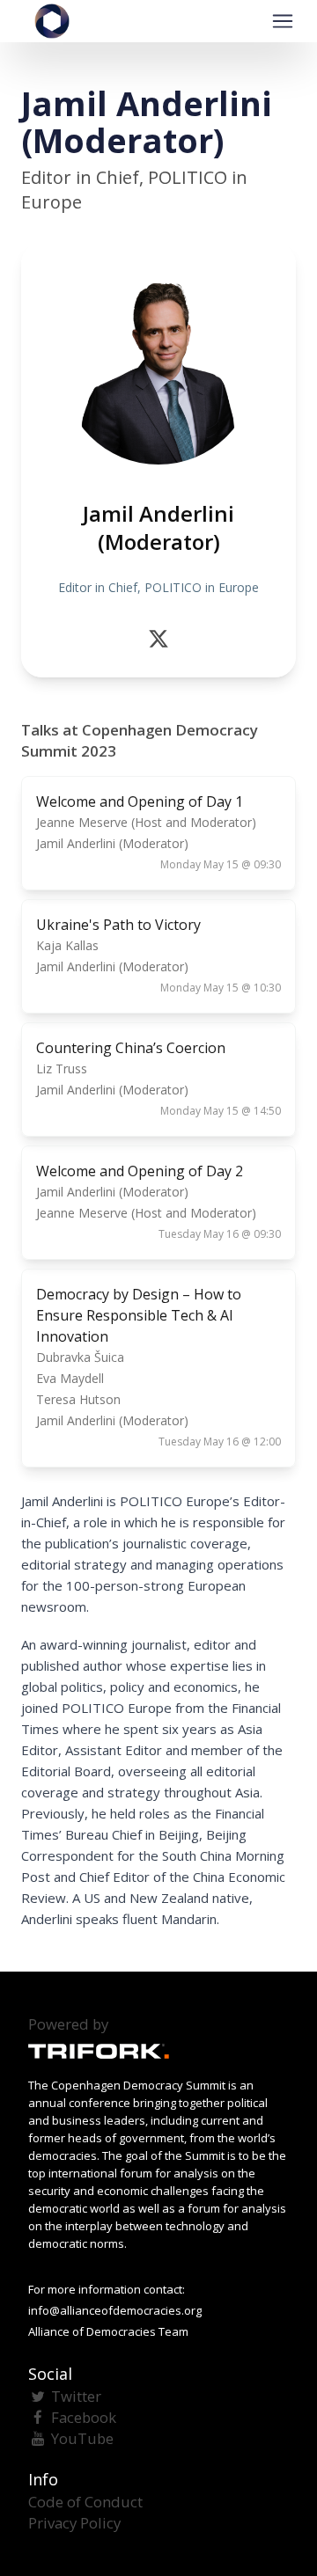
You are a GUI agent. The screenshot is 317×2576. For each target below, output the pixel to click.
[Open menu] (283, 21)
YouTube (82, 2438)
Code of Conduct (85, 2502)
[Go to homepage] (52, 21)
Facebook (84, 2417)
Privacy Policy (74, 2523)
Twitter (76, 2396)
